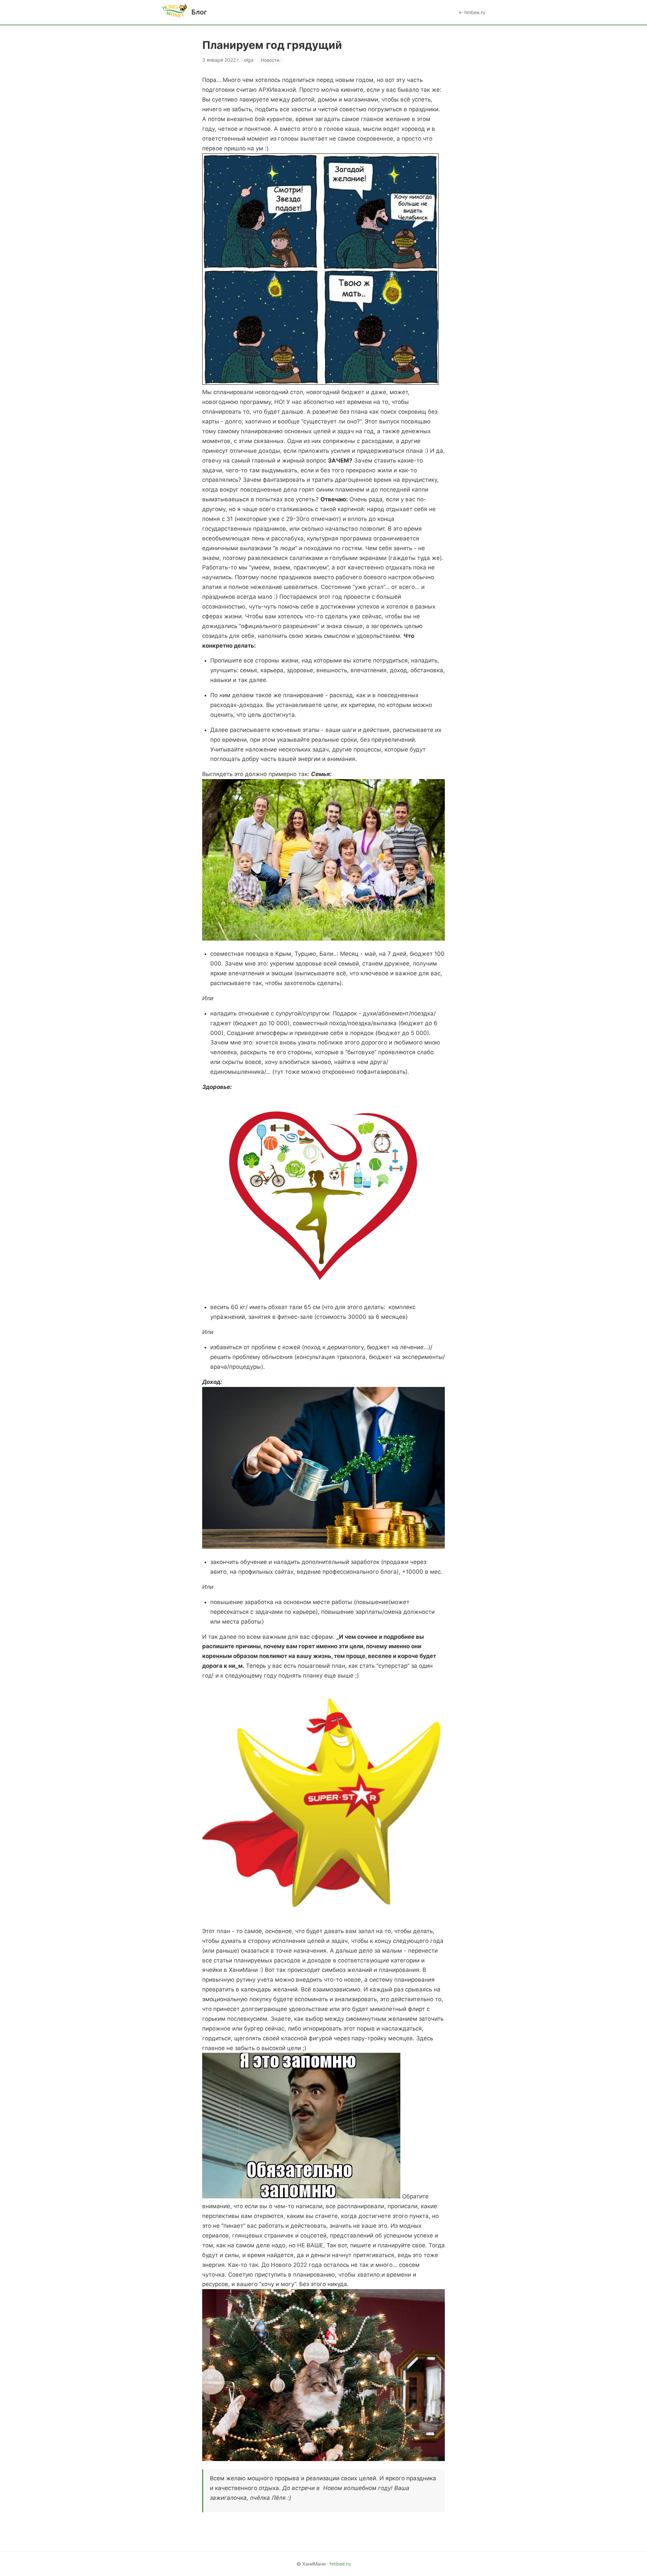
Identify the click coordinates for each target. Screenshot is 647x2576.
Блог (199, 12)
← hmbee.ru (472, 12)
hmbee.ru (340, 2564)
